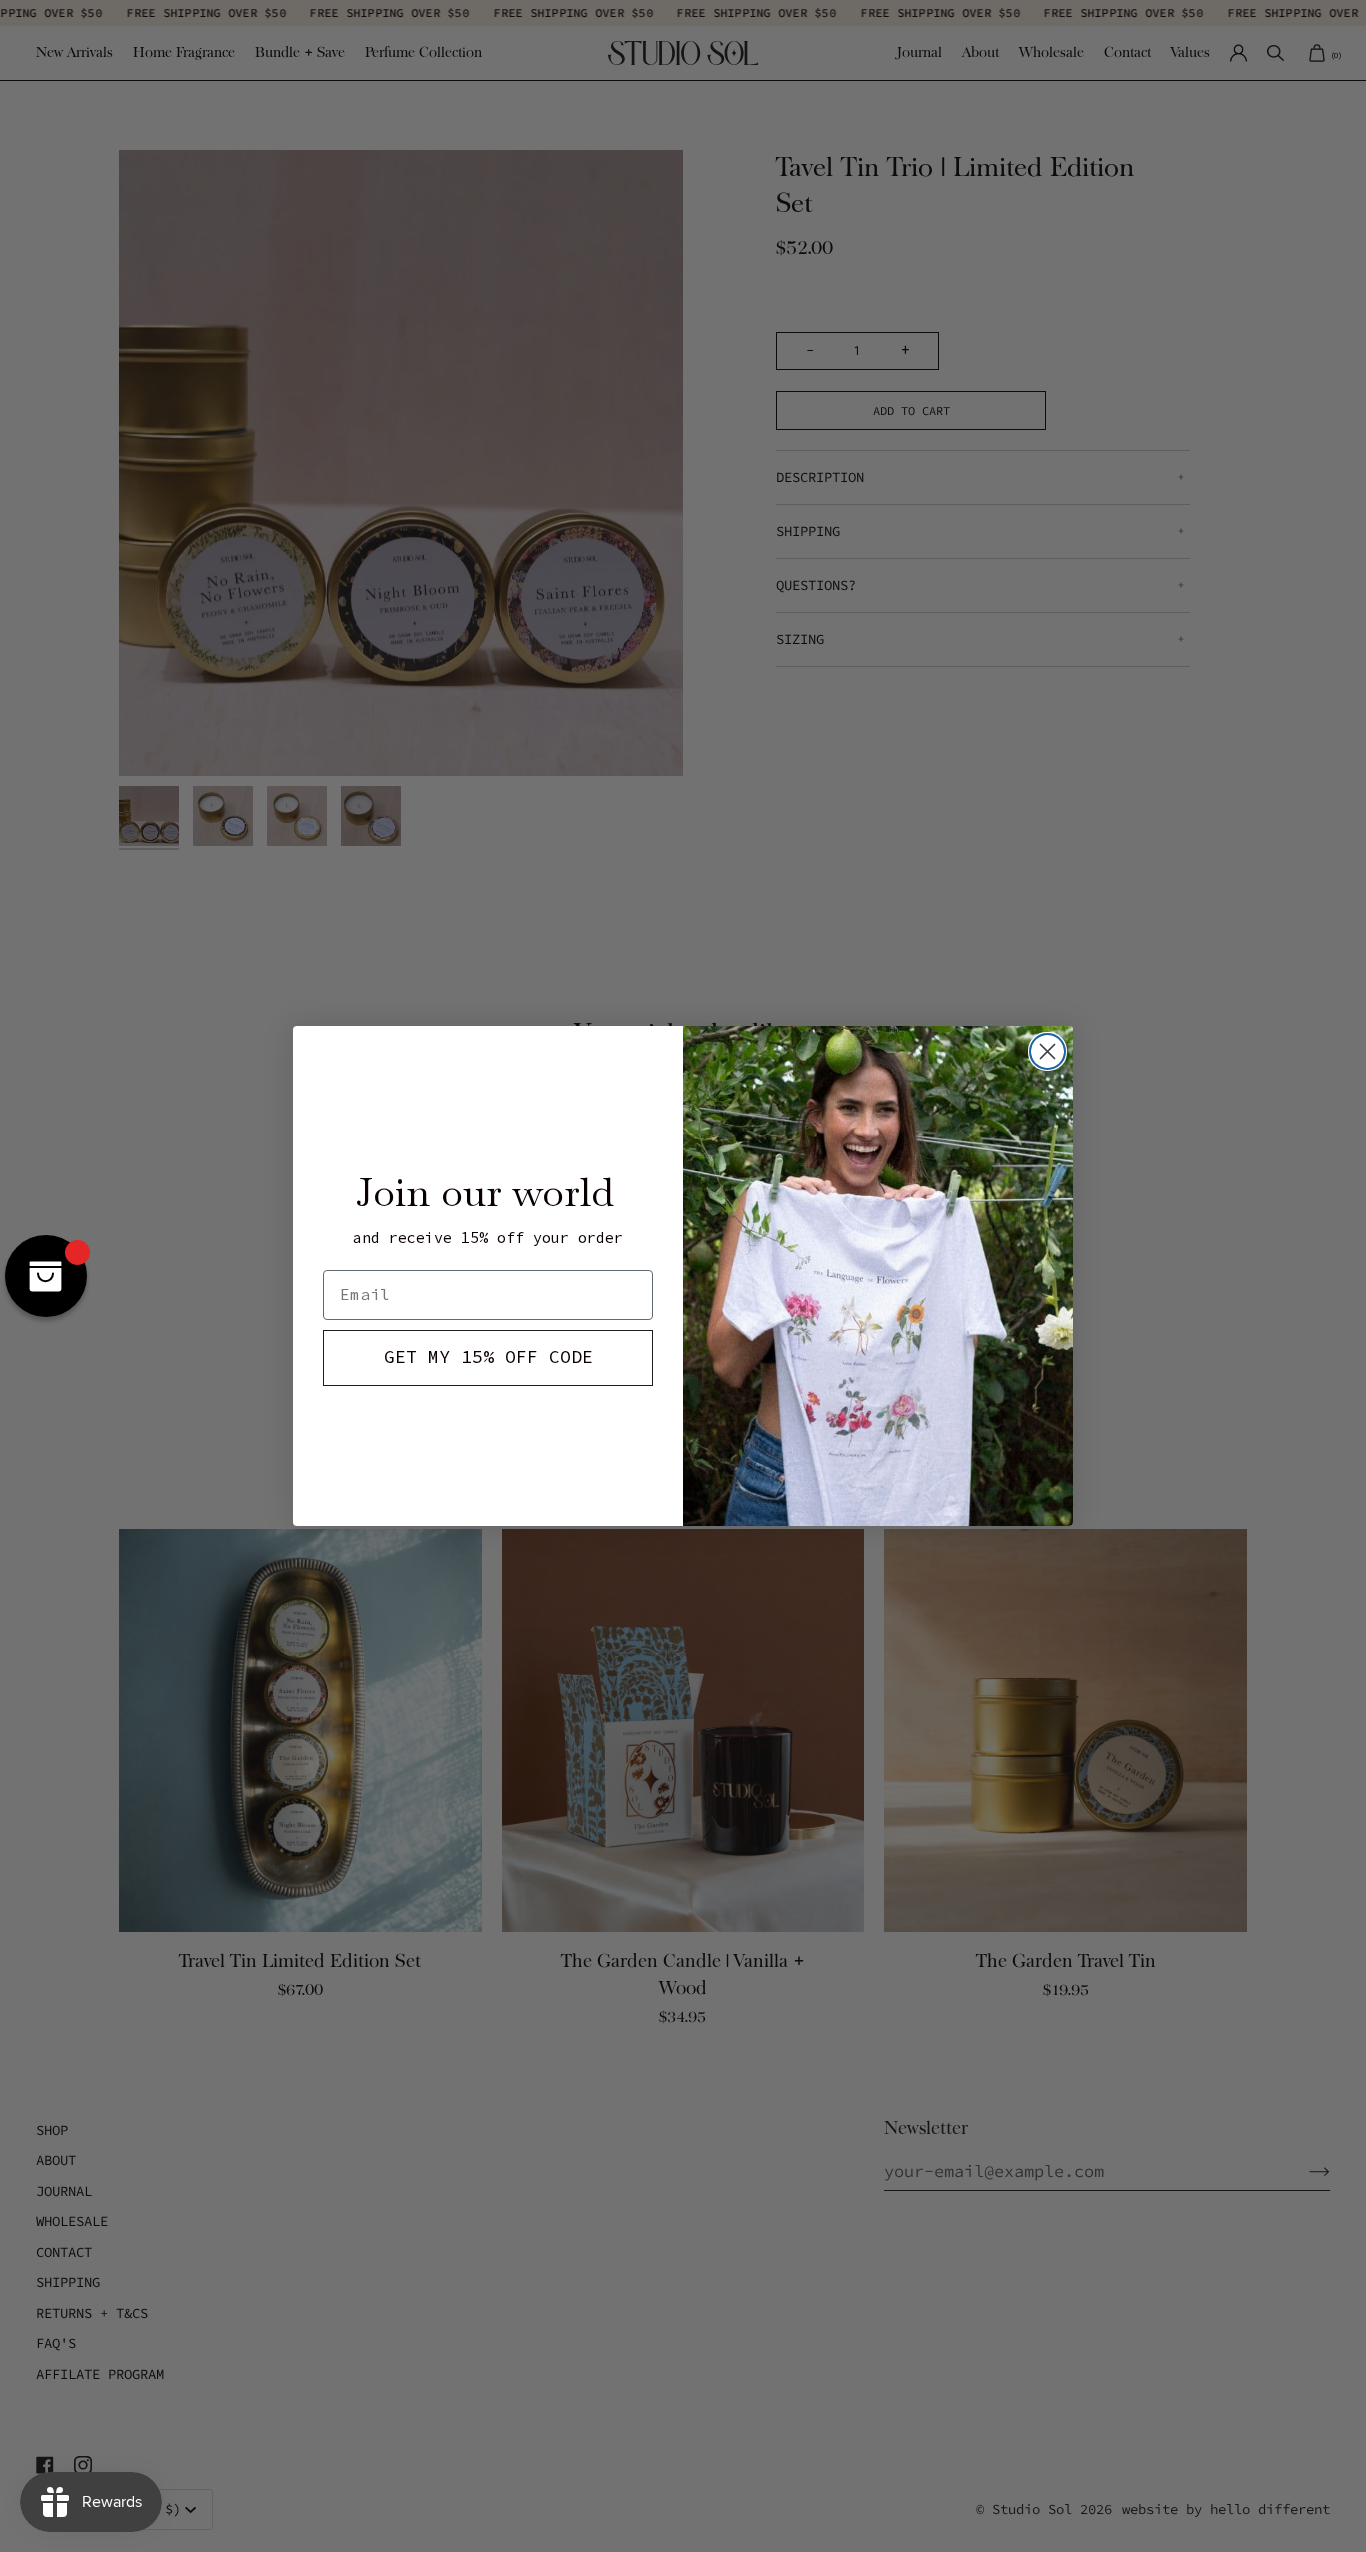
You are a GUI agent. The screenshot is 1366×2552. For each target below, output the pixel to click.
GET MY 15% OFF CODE (488, 1357)
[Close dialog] (1047, 1051)
